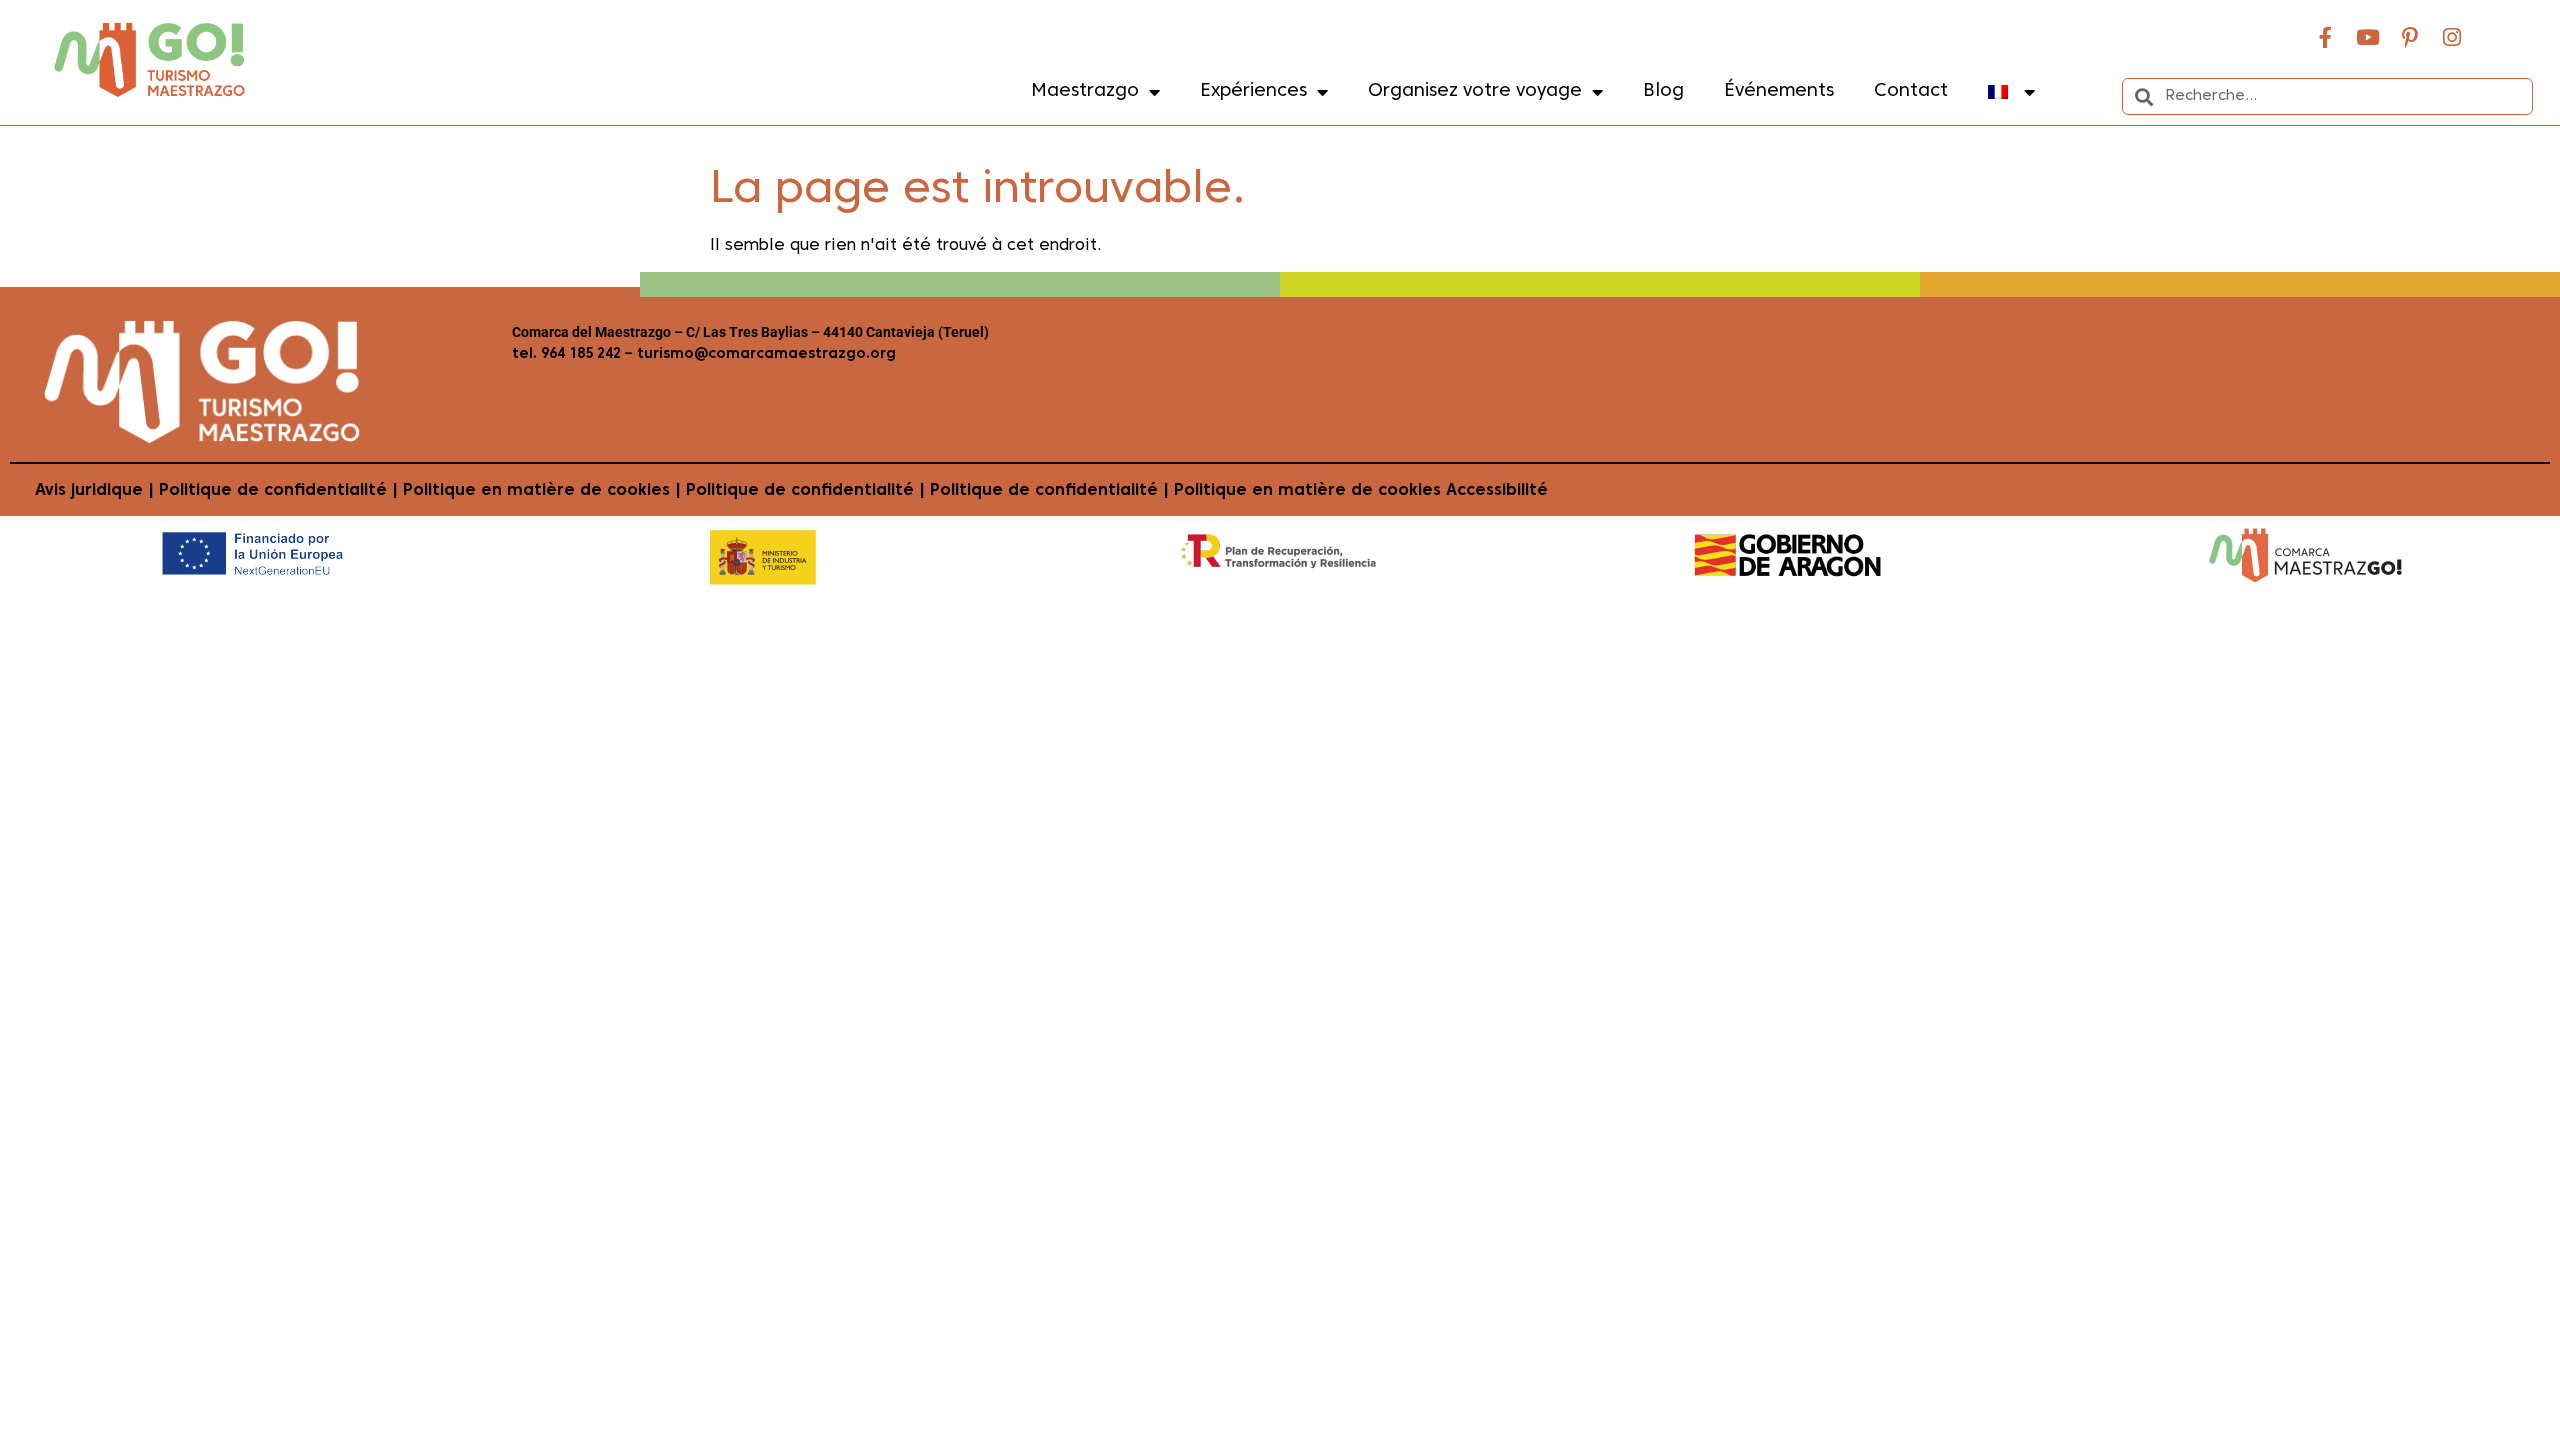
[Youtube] (2368, 37)
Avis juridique (89, 491)
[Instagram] (2452, 37)
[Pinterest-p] (2410, 37)
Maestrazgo (1085, 91)
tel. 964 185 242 (566, 354)
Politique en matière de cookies (536, 491)
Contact (1911, 91)
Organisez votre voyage (1475, 91)
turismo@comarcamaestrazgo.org (764, 354)
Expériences (1253, 91)
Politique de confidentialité (273, 491)
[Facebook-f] (2326, 37)
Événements (1779, 91)
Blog (1663, 91)
